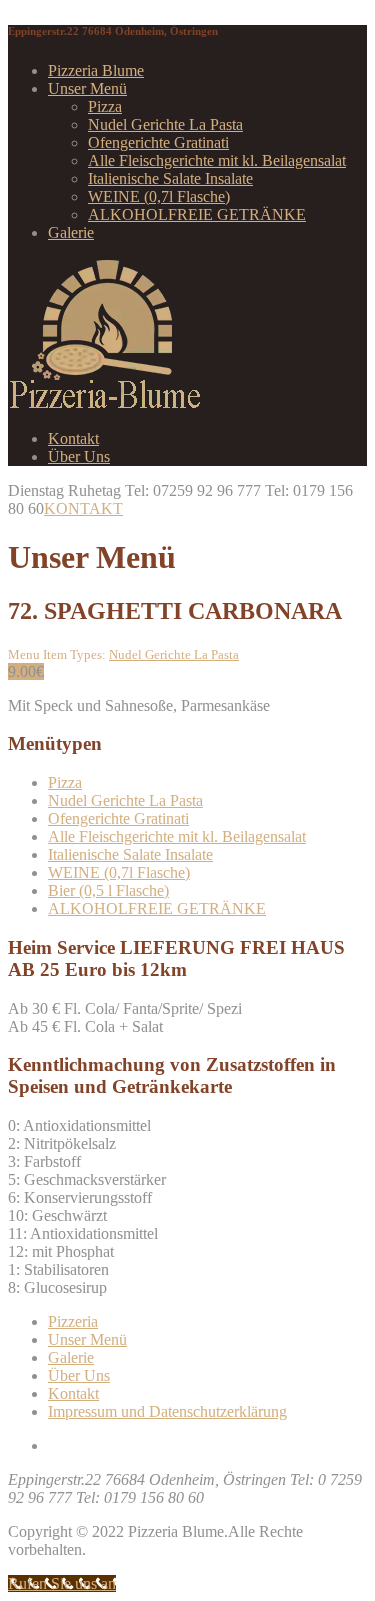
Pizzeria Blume (96, 70)
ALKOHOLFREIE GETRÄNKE (197, 214)
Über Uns (79, 456)
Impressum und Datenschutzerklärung (167, 1411)
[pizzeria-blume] (105, 404)
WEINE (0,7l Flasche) (159, 196)
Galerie (71, 232)
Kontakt (73, 438)
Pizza (105, 106)
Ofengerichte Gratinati (158, 142)
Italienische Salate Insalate (170, 178)
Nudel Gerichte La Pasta (165, 124)
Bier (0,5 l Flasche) (108, 890)
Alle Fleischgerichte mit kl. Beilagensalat (217, 160)
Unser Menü (87, 88)
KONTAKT (83, 508)
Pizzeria (73, 1321)
